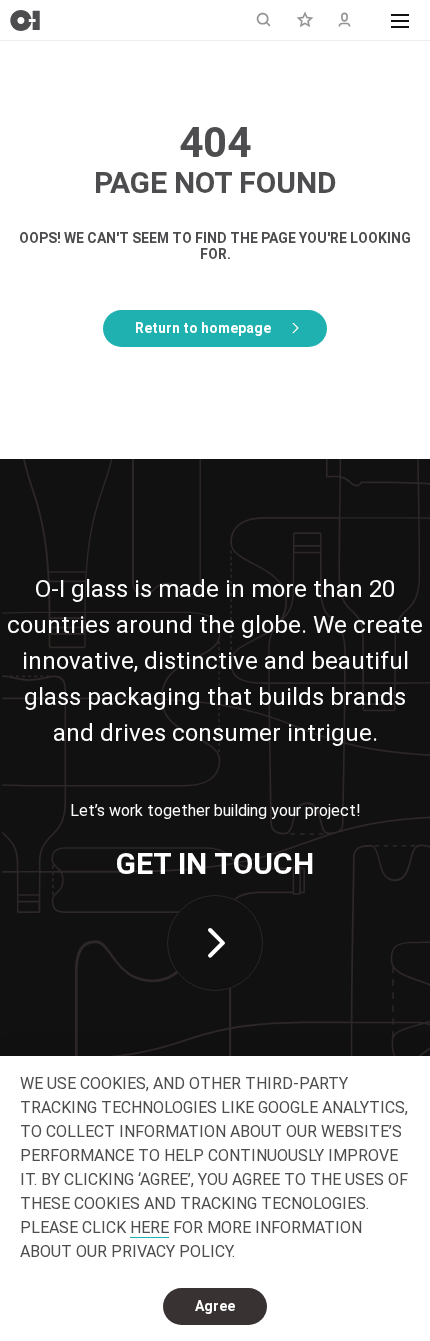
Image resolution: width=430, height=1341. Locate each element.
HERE (149, 1227)
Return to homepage (203, 328)
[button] (400, 20)
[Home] (25, 20)
